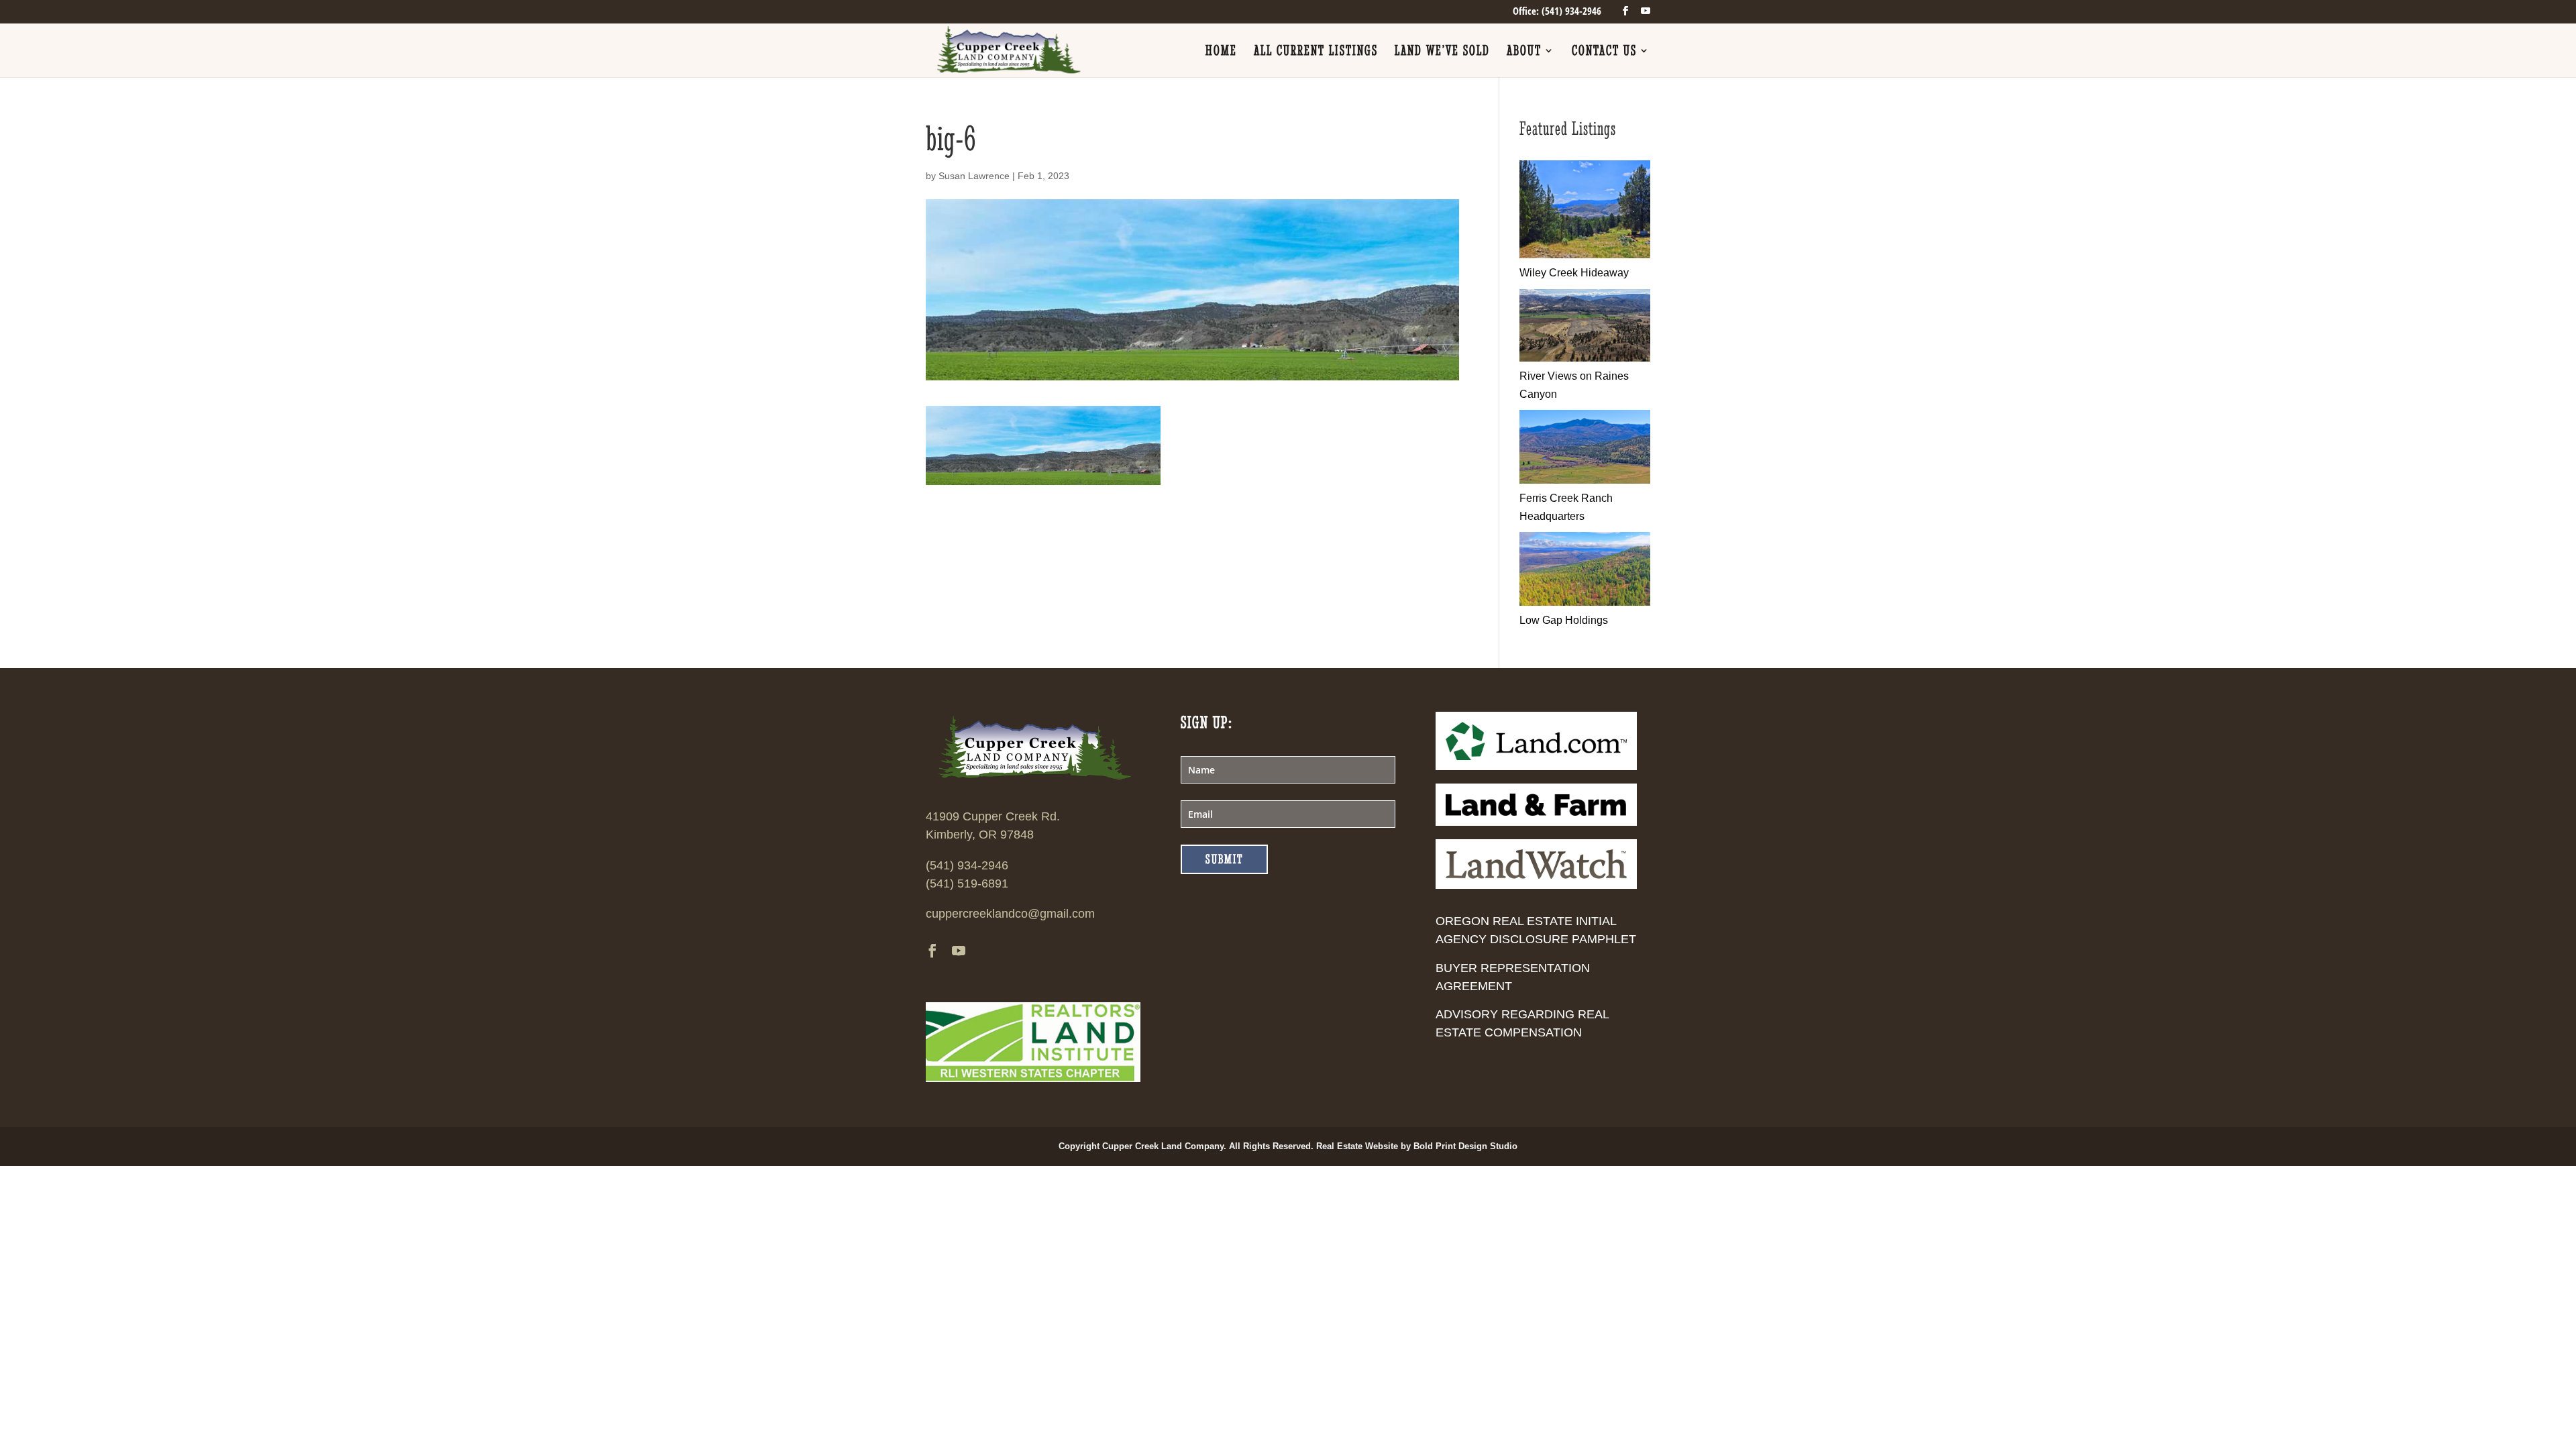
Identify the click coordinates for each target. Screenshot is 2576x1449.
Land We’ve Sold (1442, 52)
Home (1221, 52)
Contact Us (1604, 52)
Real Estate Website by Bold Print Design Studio (1417, 1146)
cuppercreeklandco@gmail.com (1010, 914)
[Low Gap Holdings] (1585, 602)
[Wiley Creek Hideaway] (1585, 255)
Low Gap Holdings (1564, 620)
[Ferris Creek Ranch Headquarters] (1585, 480)
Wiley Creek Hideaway (1574, 273)
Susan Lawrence (974, 176)
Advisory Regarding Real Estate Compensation (1522, 1023)
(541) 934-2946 (967, 865)
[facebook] (1625, 11)
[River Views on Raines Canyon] (1585, 358)
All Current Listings (1316, 52)
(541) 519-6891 (967, 883)
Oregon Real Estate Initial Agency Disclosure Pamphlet (1536, 930)
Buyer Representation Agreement (1513, 977)
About (1524, 52)
